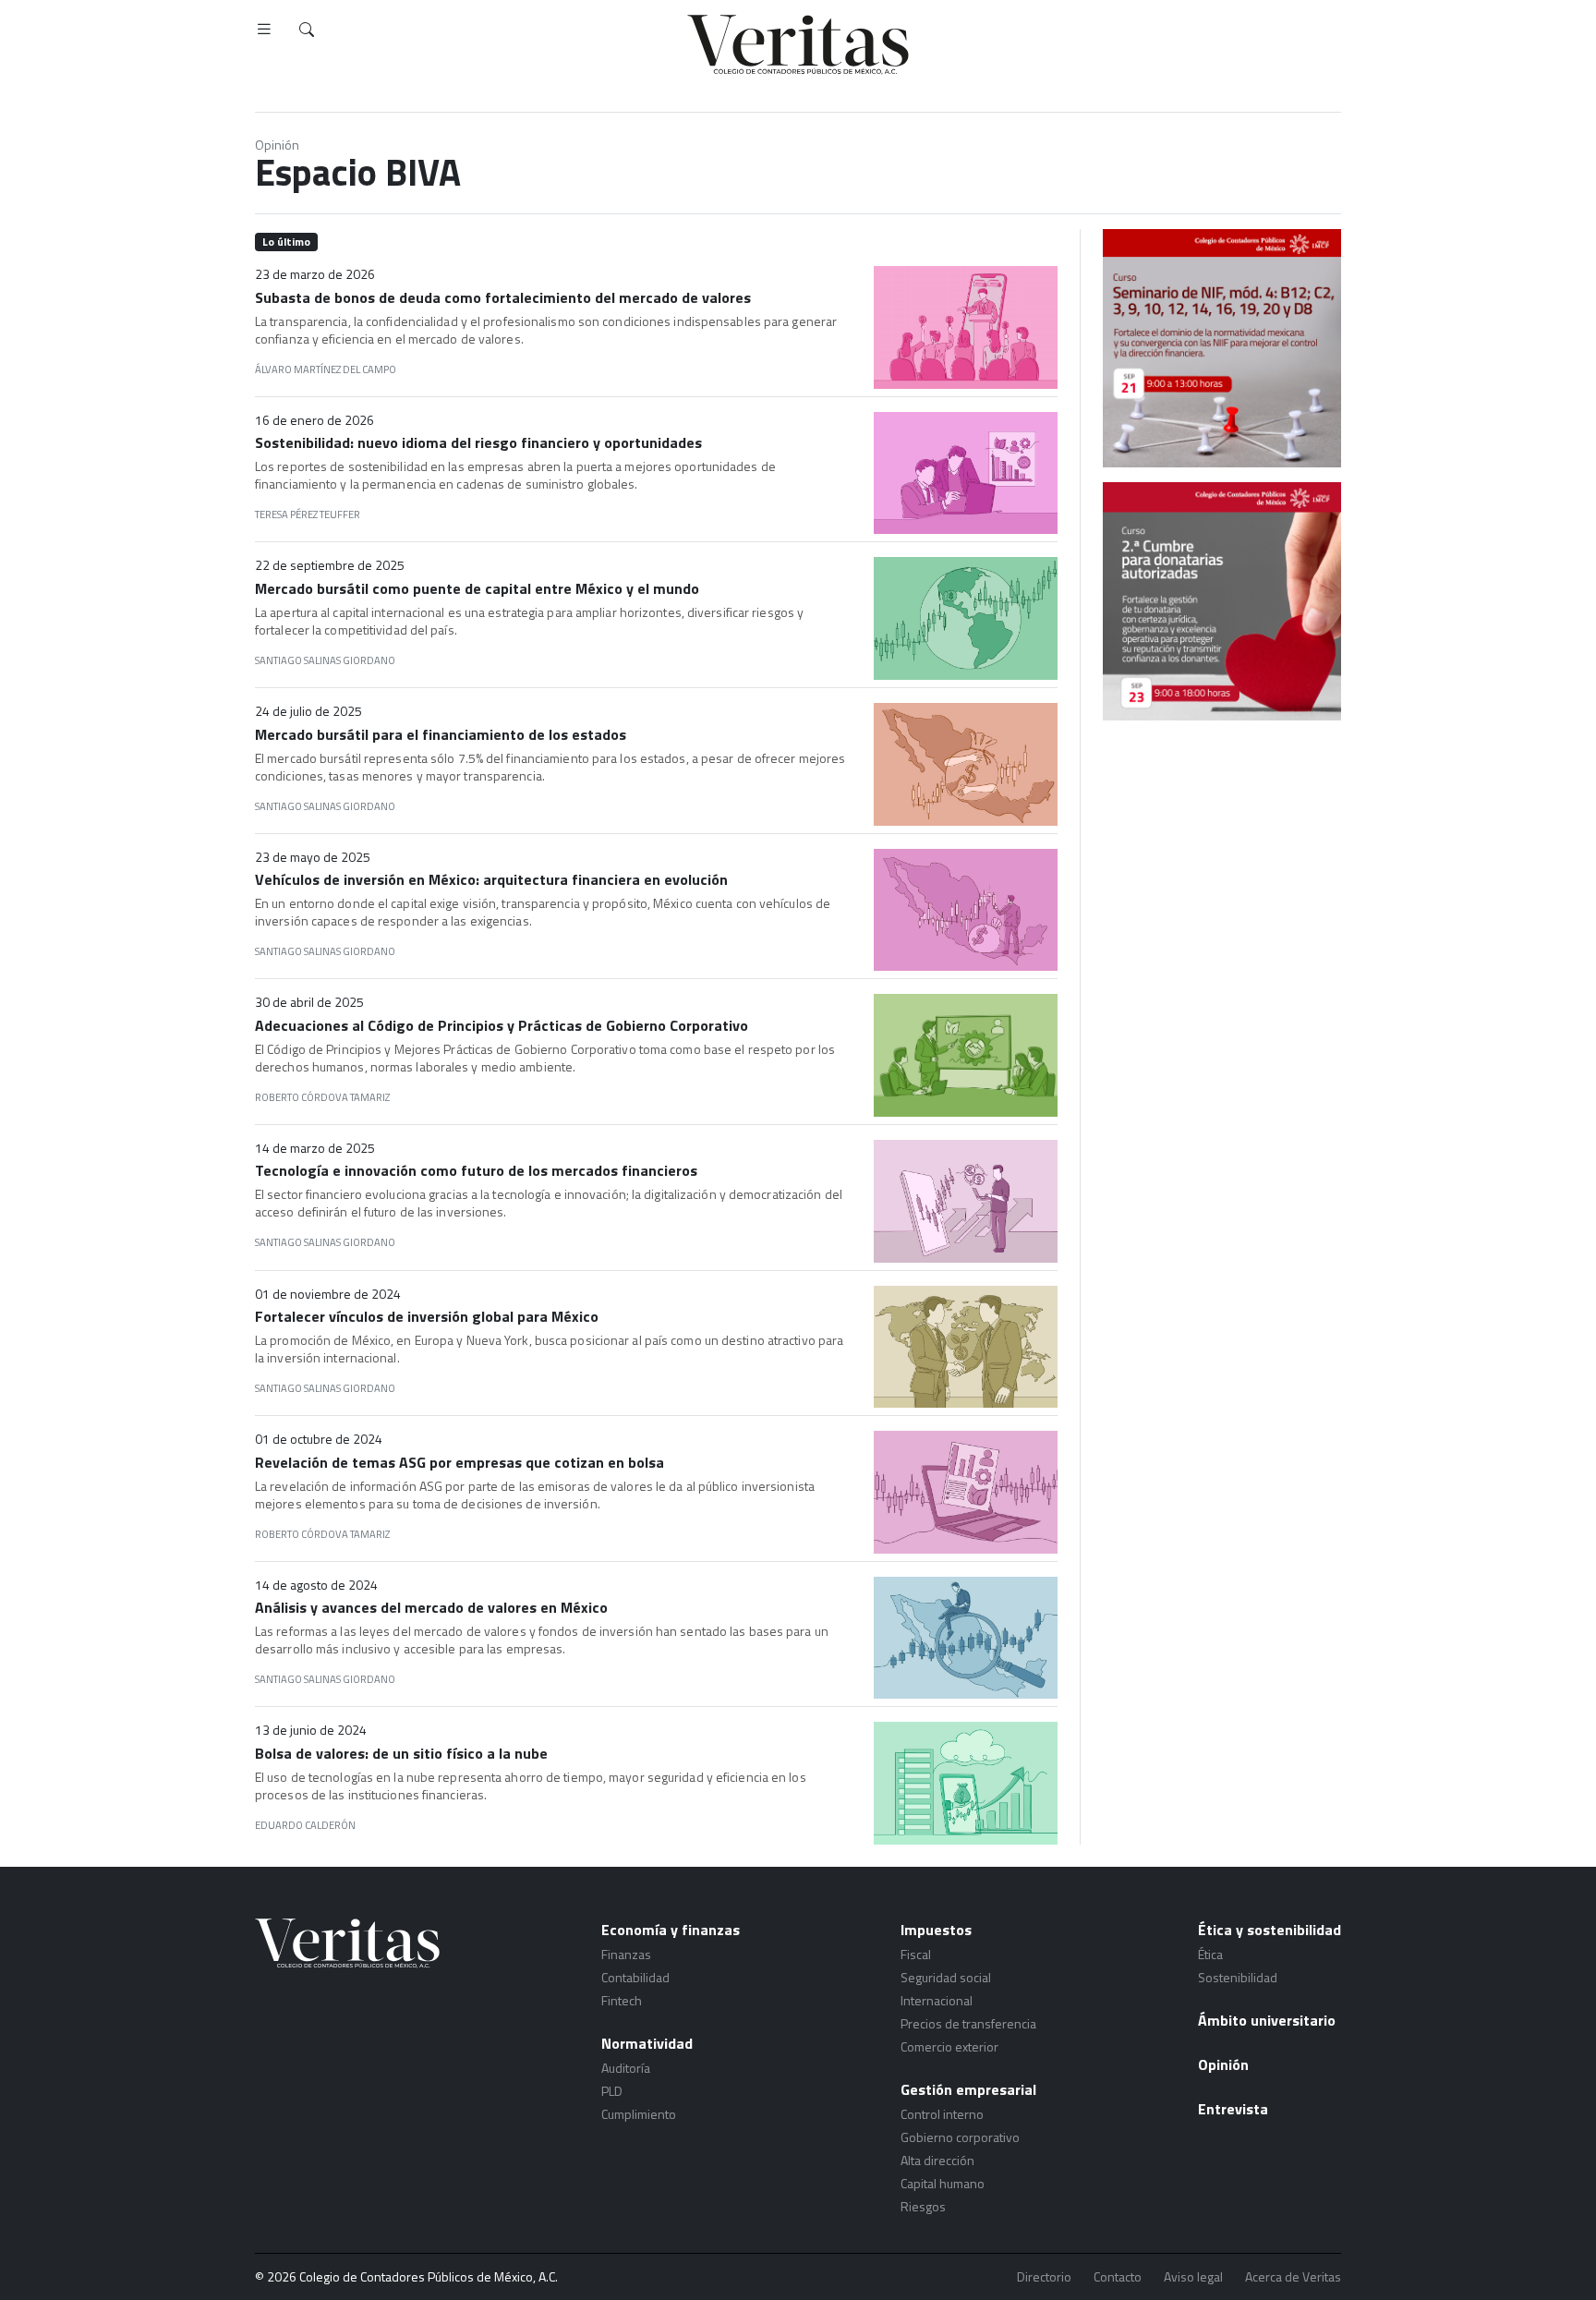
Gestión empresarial (968, 2089)
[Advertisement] (1222, 854)
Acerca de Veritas (1293, 2277)
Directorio (1044, 2277)
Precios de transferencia (968, 2023)
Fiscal (916, 1954)
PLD (612, 2091)
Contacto (1118, 2277)
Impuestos (936, 1930)
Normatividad (647, 2043)
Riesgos (923, 2206)
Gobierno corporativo (960, 2137)
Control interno (942, 2114)
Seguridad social (946, 1977)
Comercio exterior (949, 2046)
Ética (1210, 1954)
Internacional (937, 2000)
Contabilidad (635, 1977)
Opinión (277, 145)
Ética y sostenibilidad (1270, 1930)
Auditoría (626, 2068)
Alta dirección (937, 2160)
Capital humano (943, 2183)
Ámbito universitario (1267, 2020)
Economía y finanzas (671, 1930)
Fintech (622, 2000)
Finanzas (626, 1954)
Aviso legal (1193, 2277)
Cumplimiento (639, 2114)
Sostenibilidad (1238, 1977)
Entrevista (1233, 2109)
